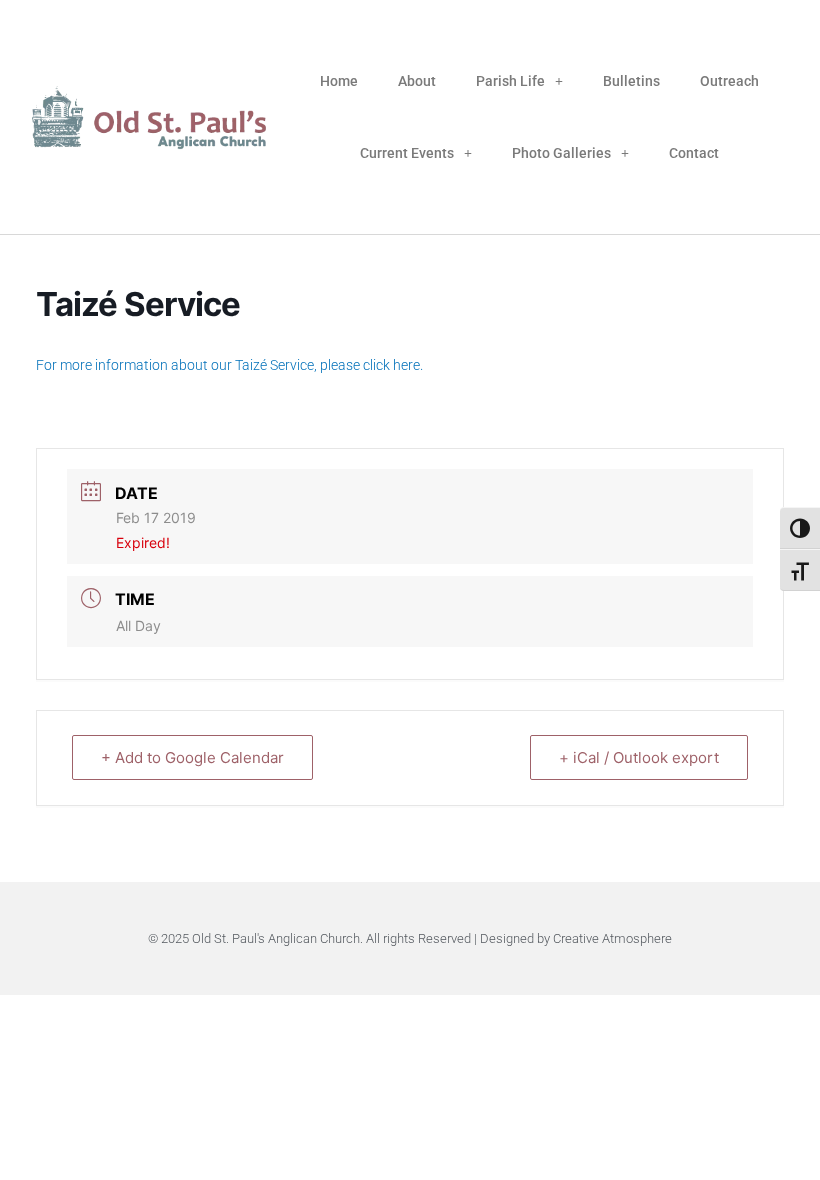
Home (339, 81)
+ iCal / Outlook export (639, 757)
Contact (694, 153)
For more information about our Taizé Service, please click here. (229, 365)
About (417, 81)
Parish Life (510, 81)
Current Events (407, 153)
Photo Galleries (561, 153)
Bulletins (631, 81)
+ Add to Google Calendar (192, 757)
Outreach (729, 81)
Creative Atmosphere (612, 938)
